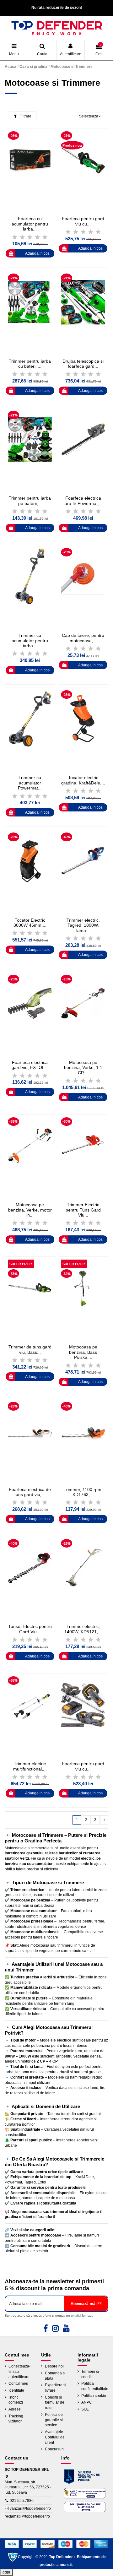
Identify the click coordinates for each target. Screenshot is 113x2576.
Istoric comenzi (16, 2400)
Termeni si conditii (90, 2374)
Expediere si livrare (56, 2388)
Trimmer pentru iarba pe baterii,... (30, 501)
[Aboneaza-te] (86, 2304)
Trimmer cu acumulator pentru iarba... (30, 641)
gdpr (6, 2572)
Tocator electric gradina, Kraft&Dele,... (83, 780)
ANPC (87, 2402)
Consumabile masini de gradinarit (40, 2246)
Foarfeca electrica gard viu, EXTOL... (30, 1065)
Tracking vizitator (16, 2419)
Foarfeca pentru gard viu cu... (83, 221)
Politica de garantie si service (54, 2420)
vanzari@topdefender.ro (30, 2508)
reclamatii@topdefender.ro (27, 2516)
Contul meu (18, 2383)
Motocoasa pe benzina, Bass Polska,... (83, 1352)
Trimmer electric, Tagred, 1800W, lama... (83, 925)
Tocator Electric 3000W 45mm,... (30, 923)
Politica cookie (94, 2396)
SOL (85, 2409)
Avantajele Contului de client (55, 2437)
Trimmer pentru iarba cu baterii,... (30, 364)
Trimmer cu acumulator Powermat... (30, 783)
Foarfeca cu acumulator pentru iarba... (30, 224)
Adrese (15, 2409)
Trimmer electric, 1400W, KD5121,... (83, 1629)
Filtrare (25, 116)
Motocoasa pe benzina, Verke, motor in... (30, 1210)
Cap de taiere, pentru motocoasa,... (83, 638)
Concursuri (54, 2449)
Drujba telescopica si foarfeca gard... (83, 364)
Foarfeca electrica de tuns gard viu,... (30, 1492)
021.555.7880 (22, 2501)
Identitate (16, 2390)
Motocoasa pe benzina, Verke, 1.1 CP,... (83, 1068)
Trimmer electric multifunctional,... (30, 1766)
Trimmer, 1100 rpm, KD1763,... (83, 1492)
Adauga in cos (37, 253)
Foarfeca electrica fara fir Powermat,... (83, 501)
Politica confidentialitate (95, 2386)
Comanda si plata (55, 2376)
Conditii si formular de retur (55, 2403)
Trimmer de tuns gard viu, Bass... (30, 1350)
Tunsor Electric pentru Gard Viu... (30, 1629)
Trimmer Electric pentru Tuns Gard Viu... (83, 1210)
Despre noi (54, 2366)
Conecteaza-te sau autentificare (19, 2372)
